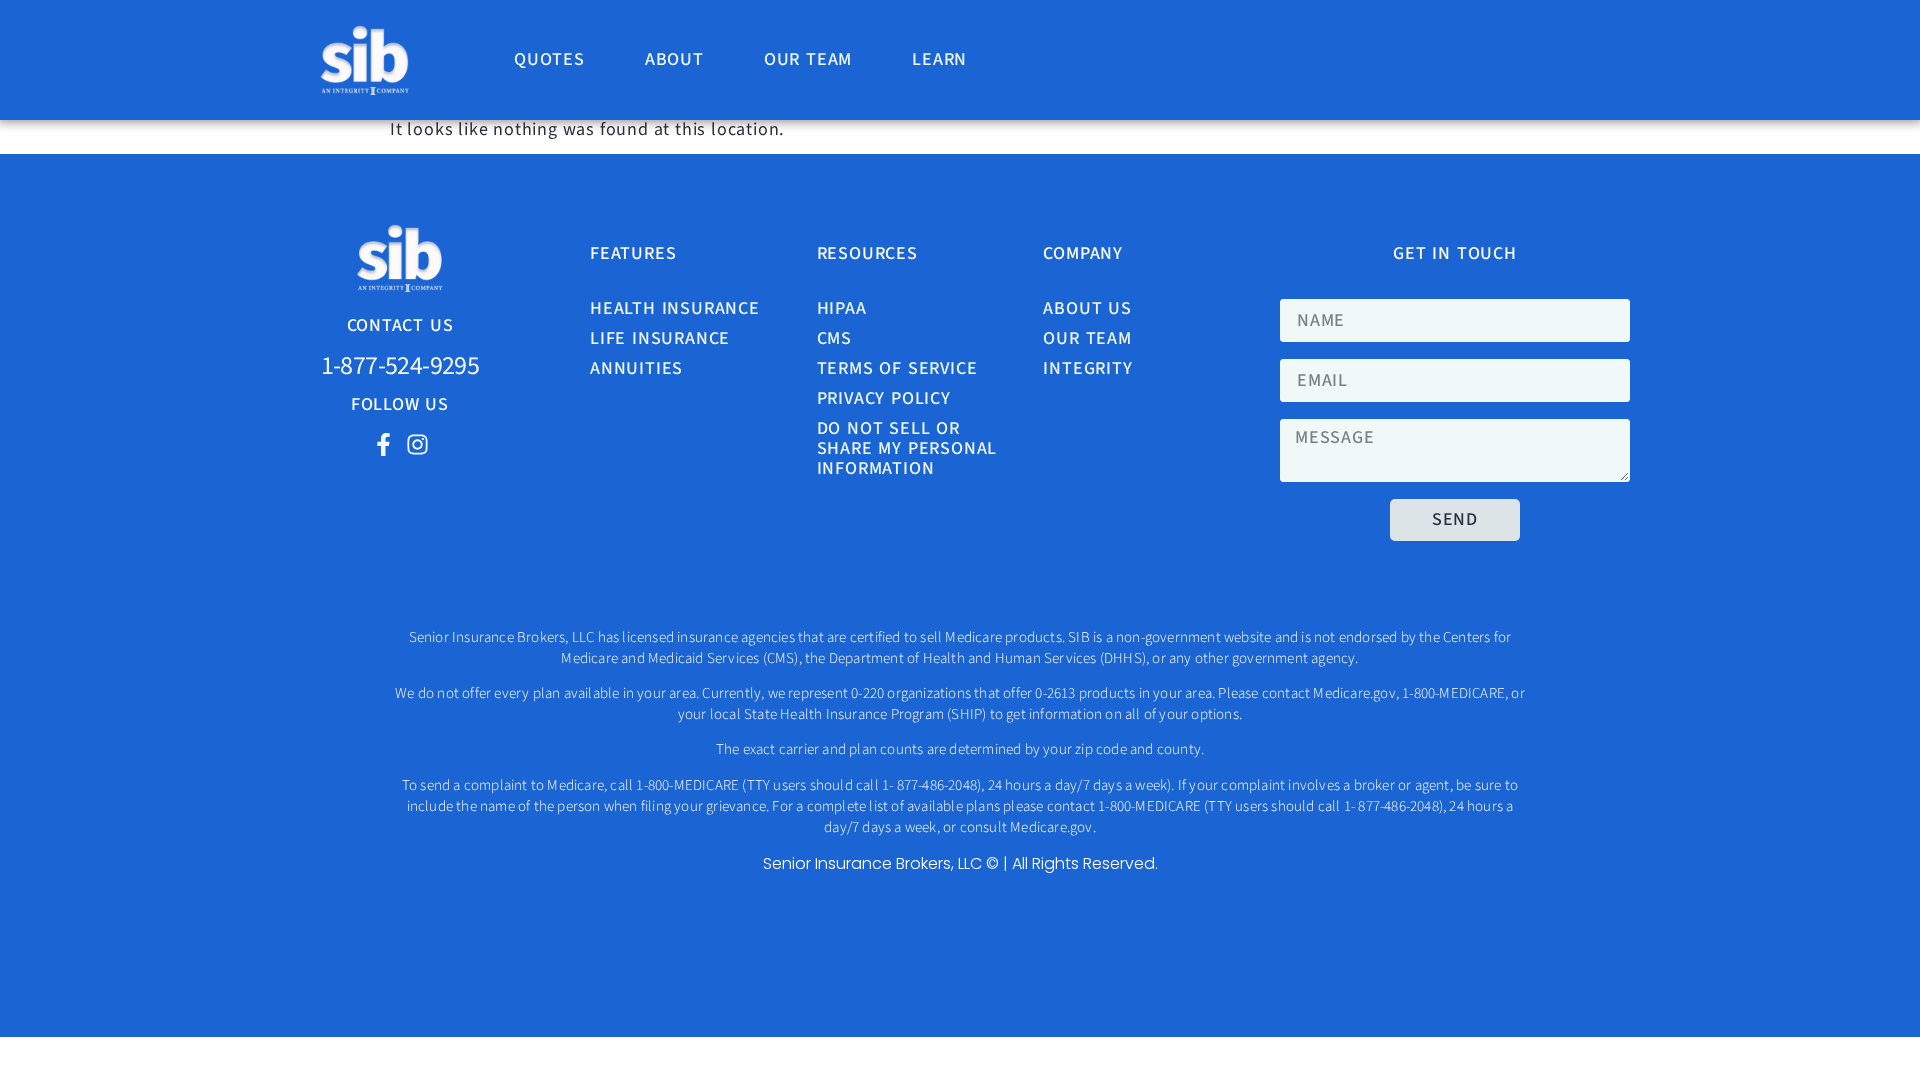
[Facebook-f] (383, 444)
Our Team (808, 59)
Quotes (549, 59)
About (674, 59)
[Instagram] (417, 444)
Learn (939, 59)
